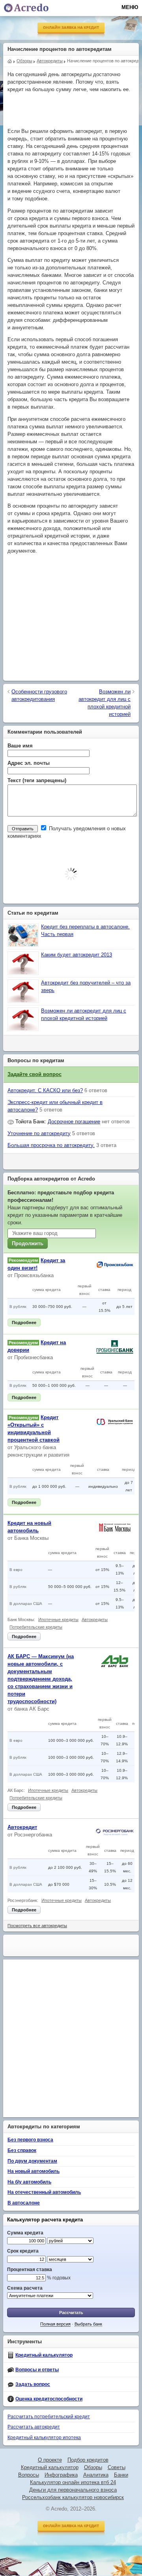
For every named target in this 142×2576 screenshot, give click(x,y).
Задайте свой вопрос (35, 1074)
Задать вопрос (33, 2384)
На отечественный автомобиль (44, 2192)
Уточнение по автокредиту (39, 1134)
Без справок (22, 2150)
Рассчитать (71, 2313)
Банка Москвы (31, 1538)
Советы (117, 2468)
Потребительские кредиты (36, 1627)
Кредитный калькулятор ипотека (44, 2438)
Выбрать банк (88, 2324)
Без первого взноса (30, 2140)
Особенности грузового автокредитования (39, 696)
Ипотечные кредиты (58, 1620)
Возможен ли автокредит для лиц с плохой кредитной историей (105, 703)
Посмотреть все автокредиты (37, 1926)
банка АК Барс (32, 1709)
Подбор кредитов (88, 2460)
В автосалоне (24, 2203)
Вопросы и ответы (37, 2370)
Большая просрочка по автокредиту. (51, 1145)
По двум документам (32, 2161)
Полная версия (55, 2324)
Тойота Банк (30, 1122)
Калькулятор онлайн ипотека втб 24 (73, 2483)
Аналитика (96, 2475)
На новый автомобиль (34, 2171)
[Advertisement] (73, 112)
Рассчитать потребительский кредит (49, 2417)
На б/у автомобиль (29, 2182)
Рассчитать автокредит (34, 2427)
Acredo (10, 60)
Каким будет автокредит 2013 (77, 955)
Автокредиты (95, 1620)
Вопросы (29, 2475)
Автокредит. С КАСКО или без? (45, 1091)
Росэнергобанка (33, 1835)
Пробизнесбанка (34, 1358)
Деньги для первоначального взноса (73, 2490)
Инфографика (61, 2475)
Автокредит (22, 1827)
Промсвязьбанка (34, 1276)
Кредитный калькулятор (44, 2355)
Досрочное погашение (74, 1122)
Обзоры (93, 2468)
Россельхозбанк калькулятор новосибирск (73, 2498)
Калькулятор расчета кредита (45, 2220)
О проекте (50, 2460)
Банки (121, 2475)
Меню (130, 7)
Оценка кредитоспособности (49, 2399)
